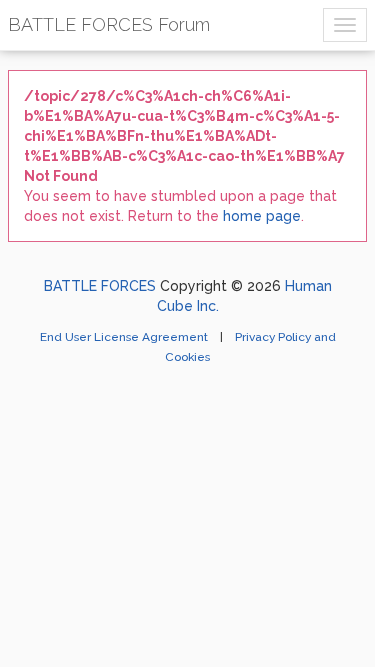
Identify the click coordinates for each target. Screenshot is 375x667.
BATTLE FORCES (100, 286)
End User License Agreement (125, 337)
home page (262, 216)
